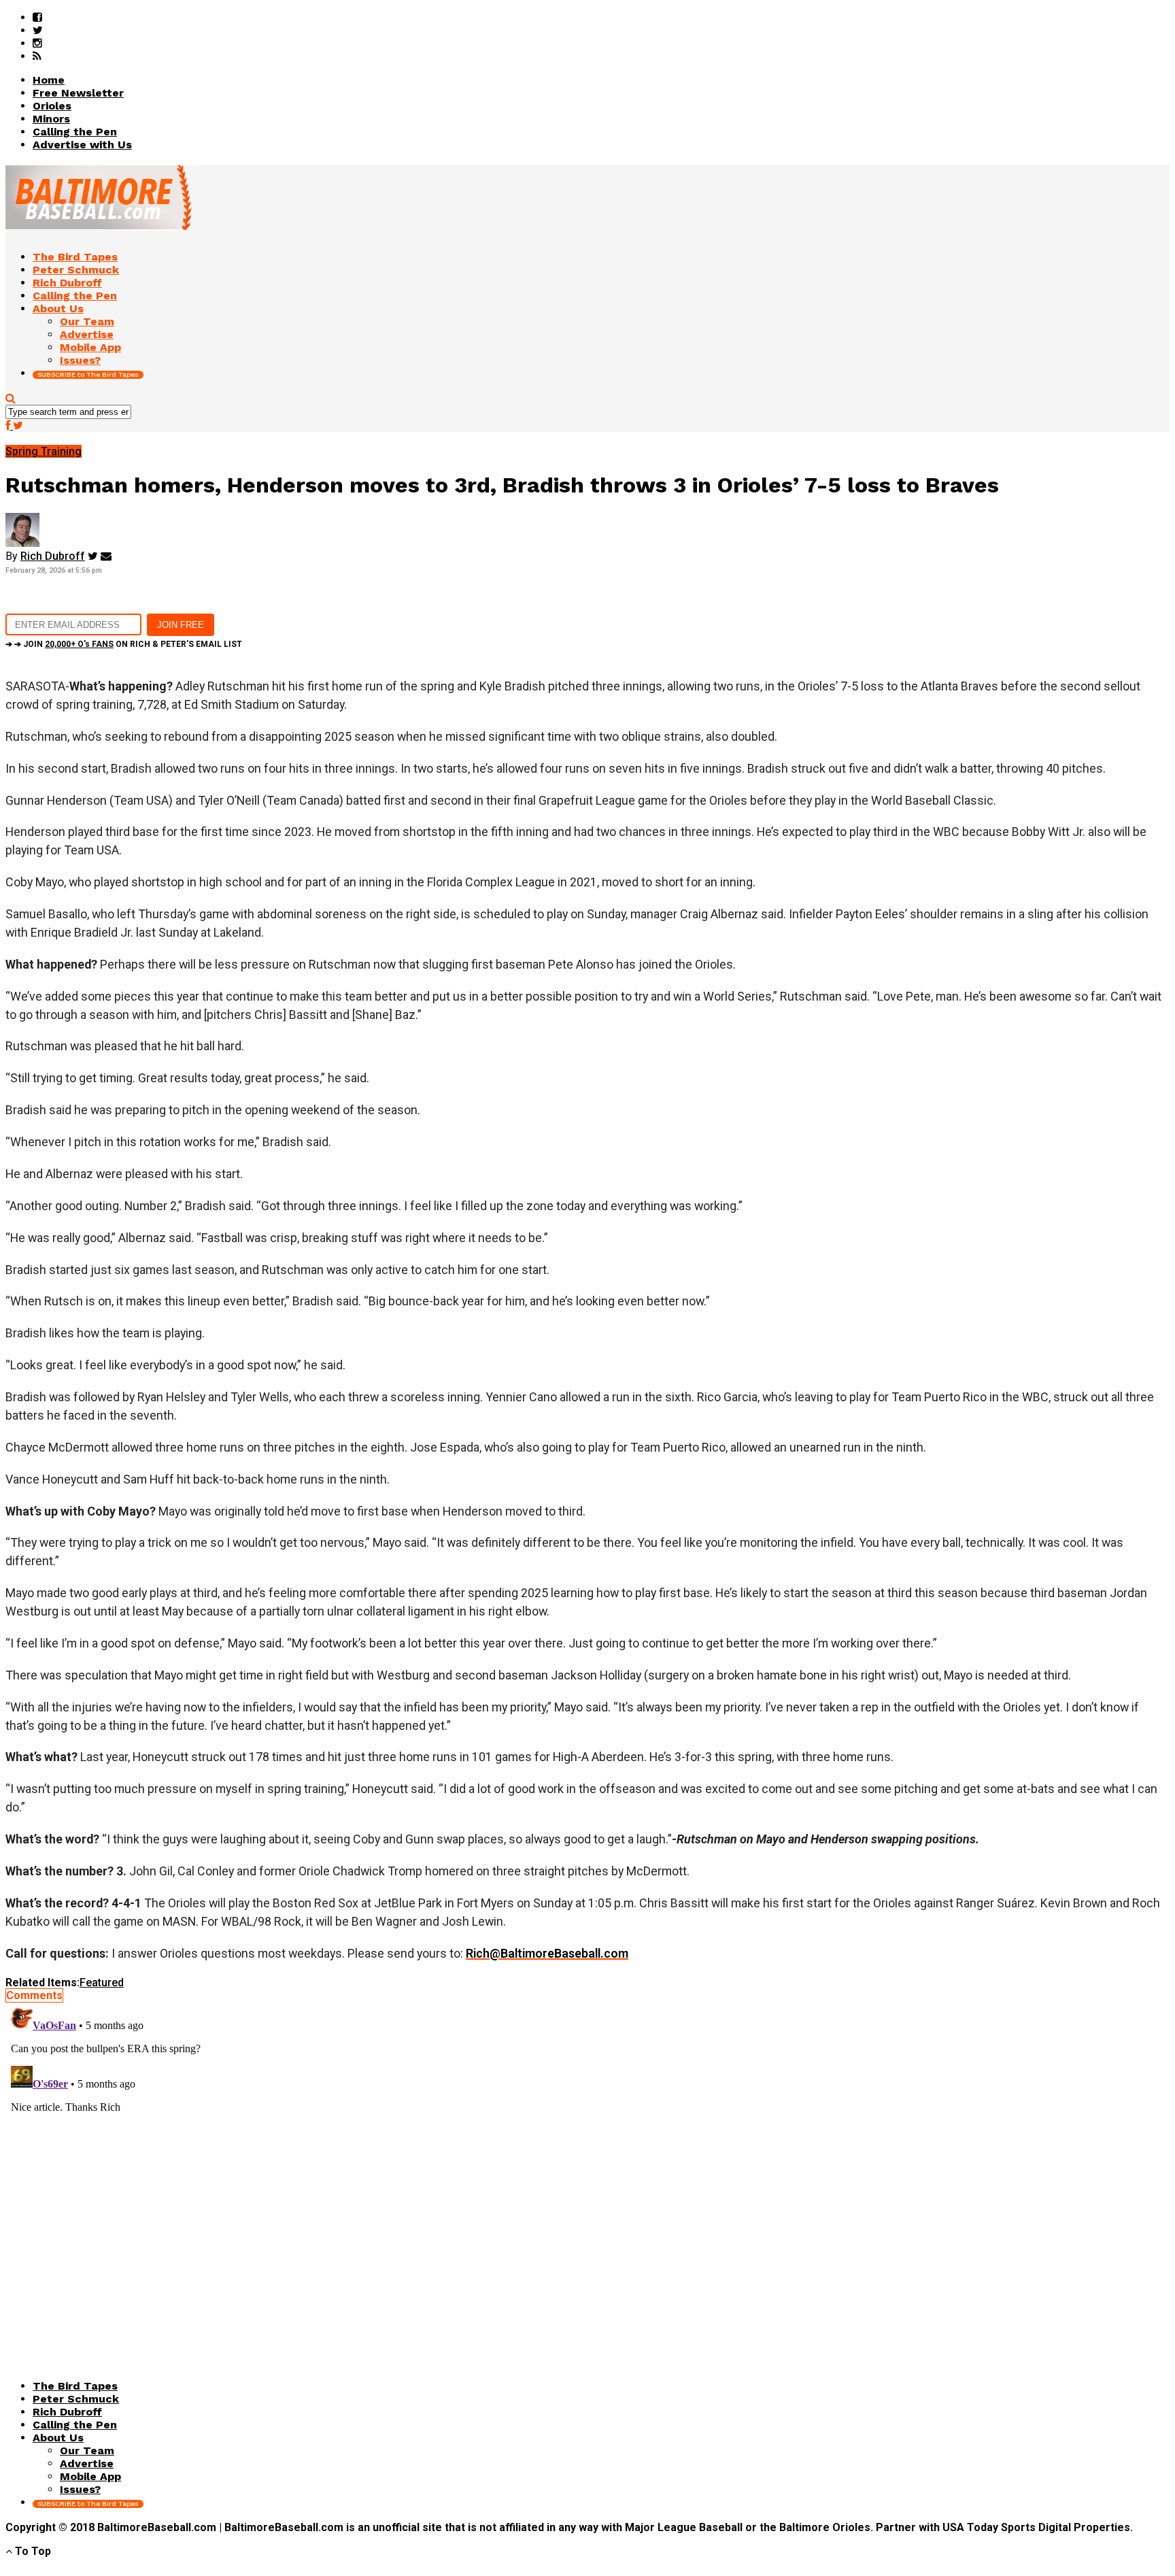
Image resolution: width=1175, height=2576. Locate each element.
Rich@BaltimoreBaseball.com (547, 1953)
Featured (102, 1983)
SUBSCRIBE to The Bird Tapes (88, 374)
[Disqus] (587, 2172)
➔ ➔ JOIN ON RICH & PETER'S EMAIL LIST (124, 644)
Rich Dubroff (53, 556)
